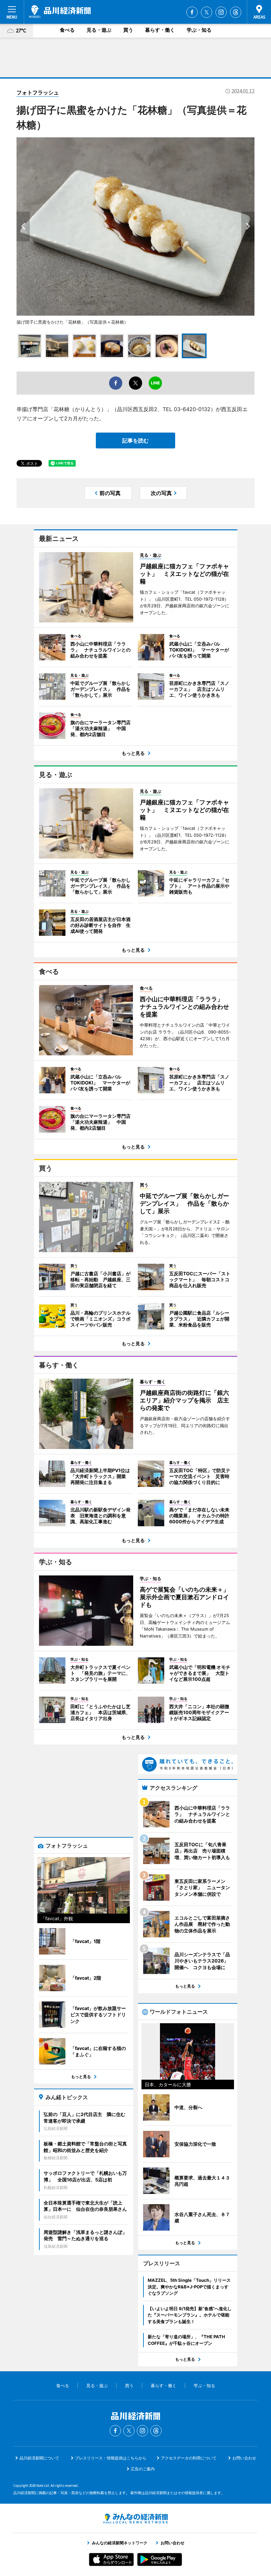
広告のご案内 (143, 2469)
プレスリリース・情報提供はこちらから (111, 2458)
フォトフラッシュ (38, 92)
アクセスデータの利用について (189, 2458)
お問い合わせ (244, 2458)
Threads (236, 12)
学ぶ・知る (199, 30)
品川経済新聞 (60, 12)
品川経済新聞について (39, 2458)
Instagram (221, 12)
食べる (67, 30)
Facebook (192, 12)
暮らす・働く (160, 30)
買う (128, 30)
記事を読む (135, 441)
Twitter (207, 12)
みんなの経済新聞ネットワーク (135, 2519)
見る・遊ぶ (99, 30)
